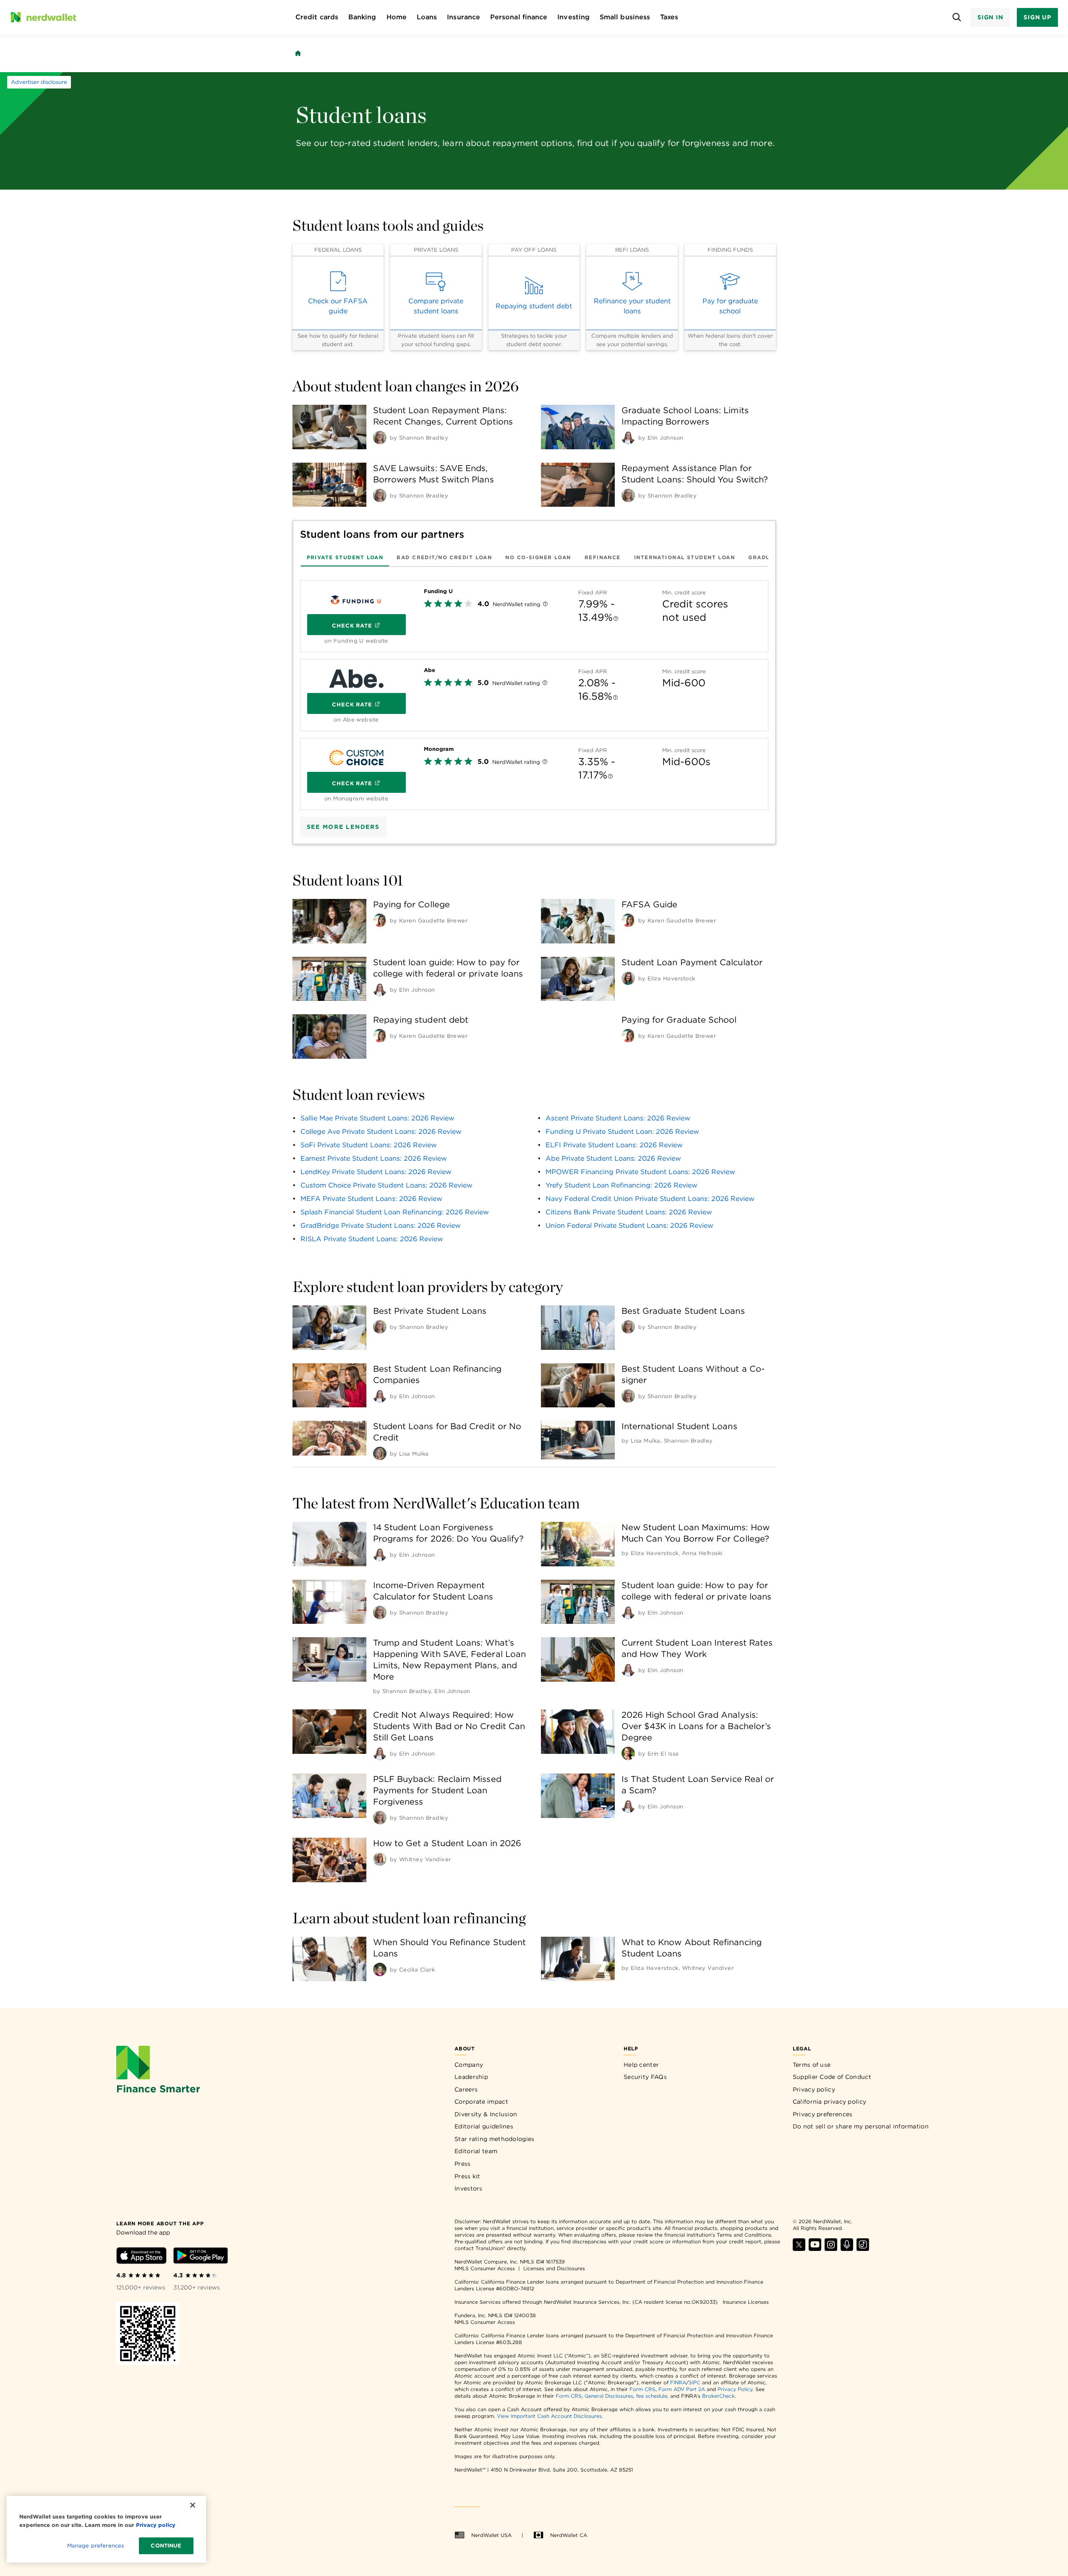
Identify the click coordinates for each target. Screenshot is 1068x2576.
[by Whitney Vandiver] (380, 1859)
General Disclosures (609, 2396)
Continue (166, 2546)
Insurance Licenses (746, 2302)
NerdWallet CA (569, 2535)
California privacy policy (830, 2102)
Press (463, 2164)
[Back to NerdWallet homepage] (298, 53)
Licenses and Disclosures (554, 2268)
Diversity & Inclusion (486, 2114)
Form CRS (642, 2389)
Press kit (467, 2176)
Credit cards (317, 17)
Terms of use (812, 2065)
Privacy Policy (735, 2389)
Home (397, 17)
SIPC (695, 2382)
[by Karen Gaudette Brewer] (380, 920)
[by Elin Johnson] (628, 438)
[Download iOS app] (141, 2257)
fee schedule (652, 2396)
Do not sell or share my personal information (861, 2126)
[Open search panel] (957, 17)
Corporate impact (481, 2102)
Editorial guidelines (484, 2126)
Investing (573, 17)
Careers (466, 2089)
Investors (469, 2188)
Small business (625, 17)
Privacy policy (814, 2089)
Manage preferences (95, 2546)
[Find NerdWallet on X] (799, 2249)
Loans (427, 17)
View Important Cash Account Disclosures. (550, 2416)
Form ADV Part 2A (682, 2389)
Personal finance (519, 17)
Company (469, 2065)
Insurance (463, 17)
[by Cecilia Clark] (380, 1969)
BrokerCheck (718, 2396)
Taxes (669, 17)
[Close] (193, 2505)
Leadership (471, 2077)
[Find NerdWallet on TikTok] (863, 2249)
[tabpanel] (534, 692)
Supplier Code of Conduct (832, 2077)
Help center (641, 2065)
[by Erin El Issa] (628, 1753)
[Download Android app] (201, 2257)
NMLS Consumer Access (485, 2268)
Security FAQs (645, 2077)
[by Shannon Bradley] (380, 438)
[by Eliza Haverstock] (628, 978)
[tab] (345, 557)
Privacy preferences (823, 2114)
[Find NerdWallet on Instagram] (831, 2249)
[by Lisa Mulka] (380, 1453)
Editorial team (476, 2151)
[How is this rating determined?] (545, 605)
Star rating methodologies (495, 2139)
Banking (362, 17)
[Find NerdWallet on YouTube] (815, 2249)
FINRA (678, 2382)
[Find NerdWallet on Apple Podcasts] (847, 2249)
